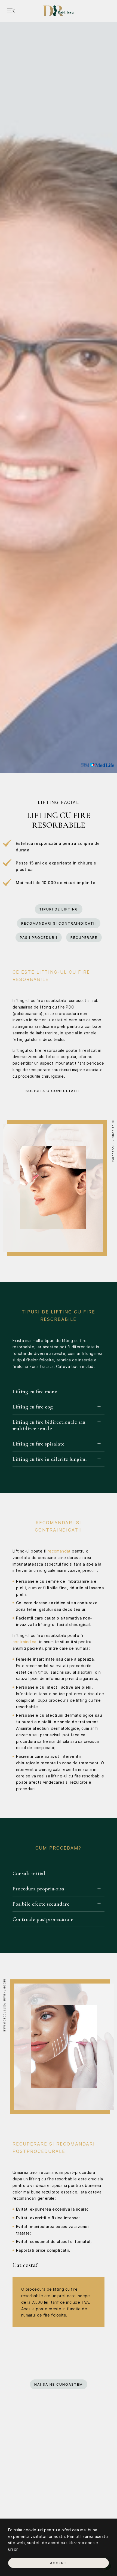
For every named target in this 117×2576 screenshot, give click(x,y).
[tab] (59, 1391)
